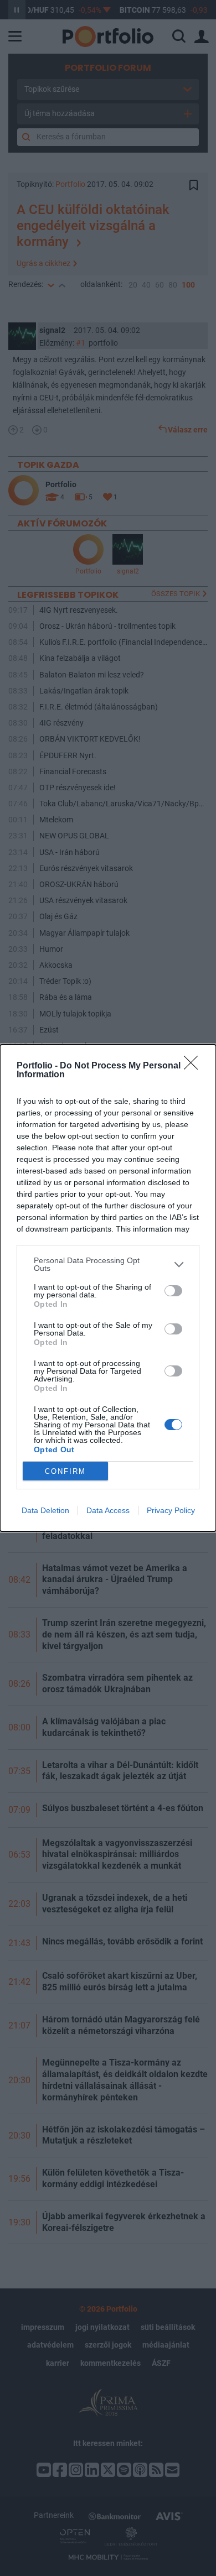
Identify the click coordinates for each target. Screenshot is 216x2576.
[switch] (173, 1291)
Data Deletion (45, 1510)
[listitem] (108, 1264)
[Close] (194, 1066)
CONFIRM (65, 1471)
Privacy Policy (171, 1510)
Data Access (108, 1510)
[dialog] (108, 1288)
